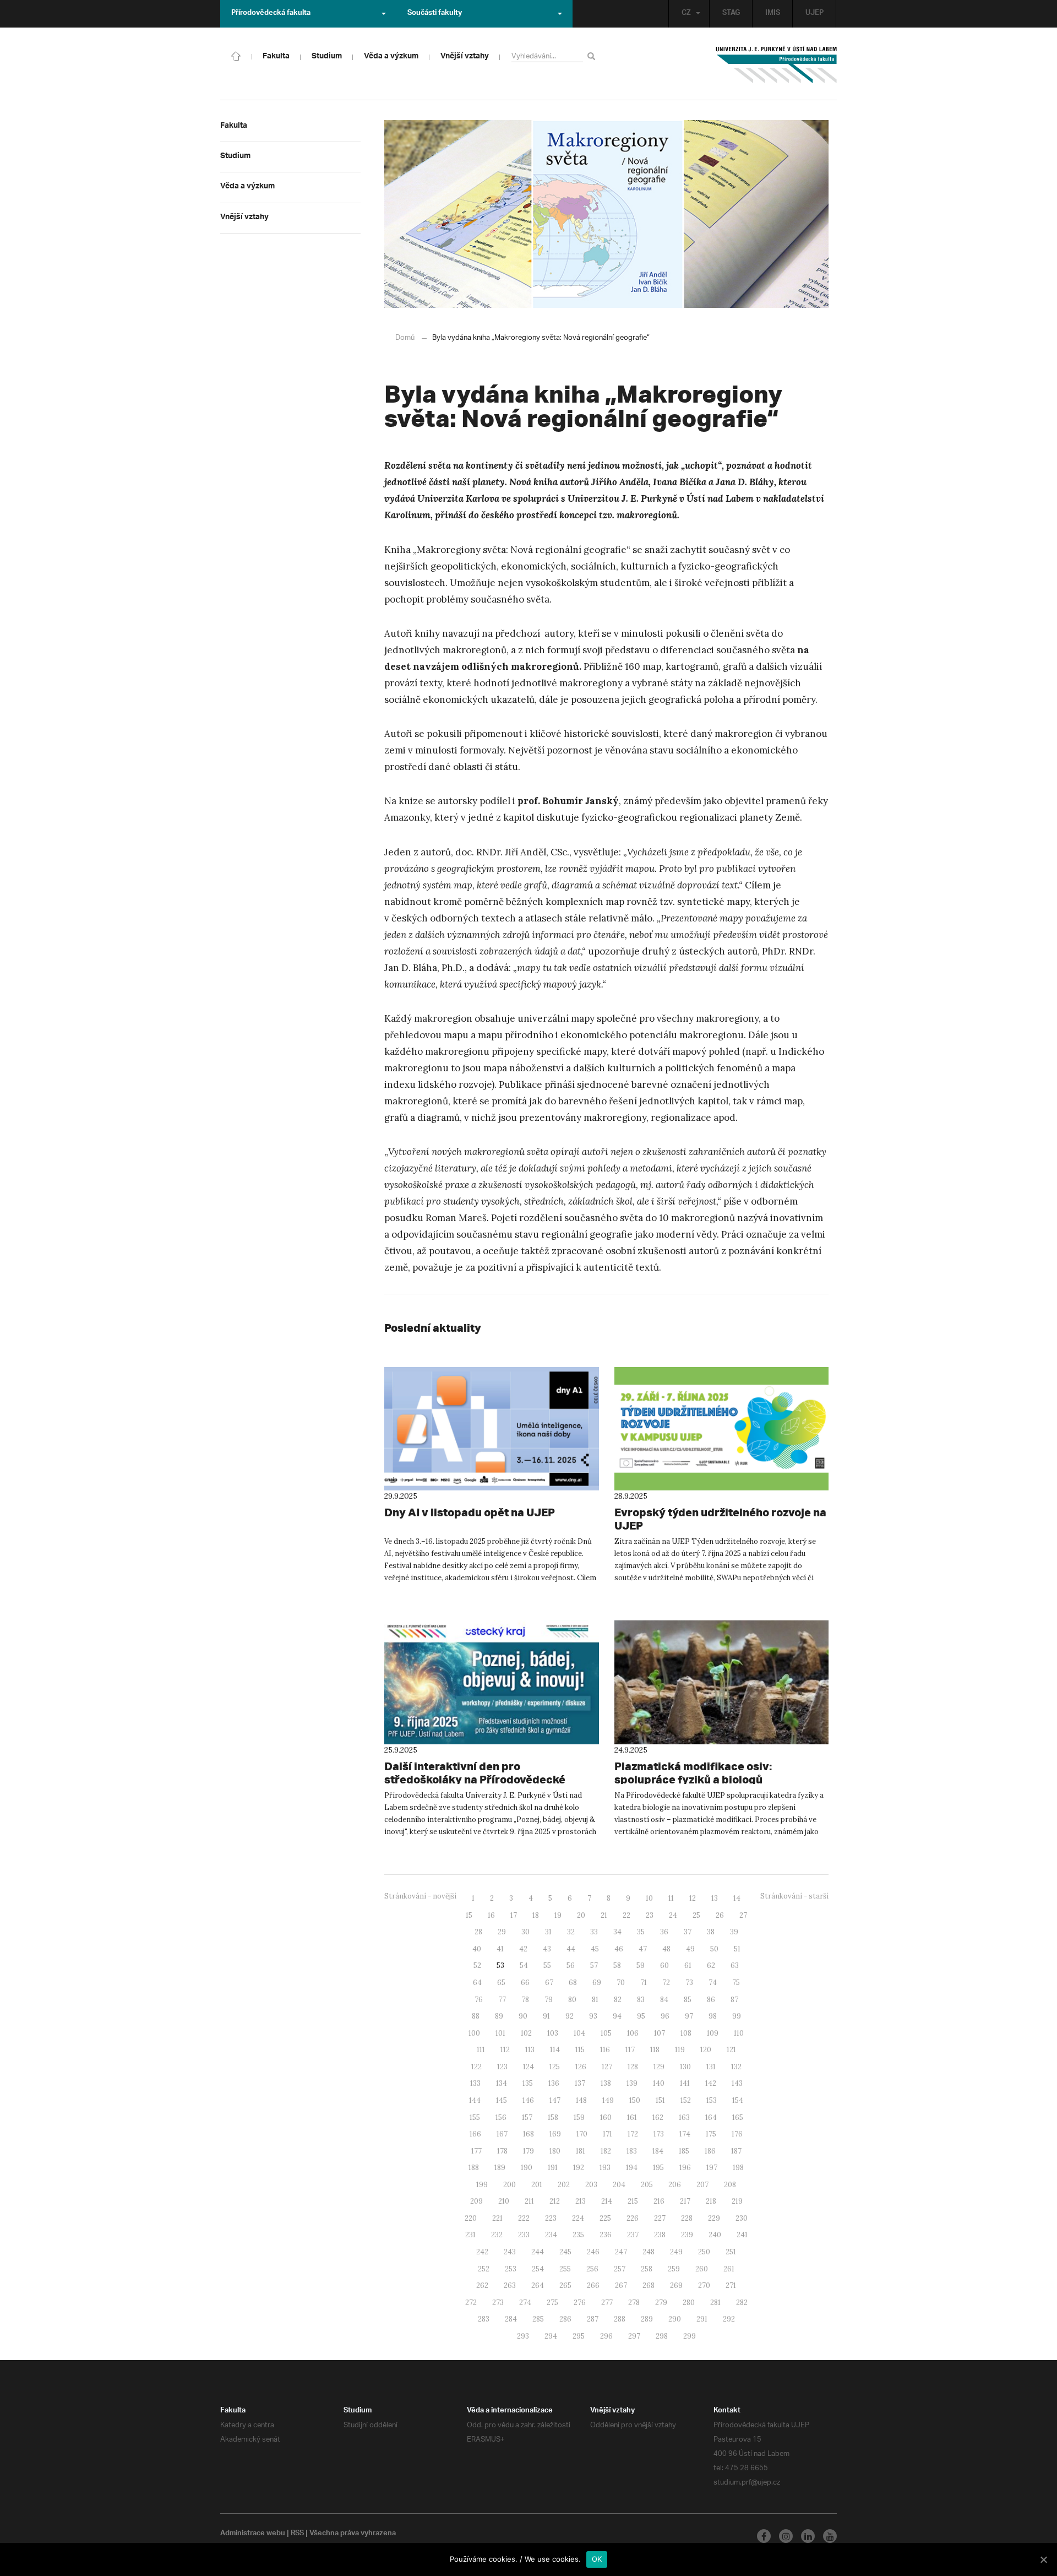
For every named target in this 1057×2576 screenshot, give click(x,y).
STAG (731, 14)
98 (713, 2016)
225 (605, 2218)
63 (735, 1965)
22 (626, 1915)
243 (510, 2252)
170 (582, 2134)
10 (649, 1898)
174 (685, 2134)
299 (690, 2336)
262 (482, 2285)
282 (742, 2303)
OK (597, 2559)
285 (538, 2319)
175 (711, 2134)
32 (571, 1932)
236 (606, 2235)
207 (702, 2185)
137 (580, 2083)
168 (528, 2134)
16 (491, 1915)
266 (593, 2285)
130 (685, 2067)
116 (605, 2050)
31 (548, 1932)
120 (706, 2050)
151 (660, 2100)
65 (501, 1983)
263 (510, 2285)
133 (475, 2083)
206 (675, 2185)
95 (641, 2016)
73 (689, 1983)
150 (635, 2100)
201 (537, 2185)
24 (673, 1915)
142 (711, 2083)
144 (475, 2100)
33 (594, 1932)
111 (481, 2050)
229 (714, 2218)
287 (593, 2319)
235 (578, 2235)
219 (737, 2201)
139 (632, 2083)
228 (687, 2218)
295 (579, 2336)
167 (502, 2134)
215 (633, 2201)
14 (737, 1898)
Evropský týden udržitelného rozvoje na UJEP (720, 1519)
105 (606, 2033)
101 (500, 2033)
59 (641, 1965)
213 (581, 2201)
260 (702, 2269)
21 (604, 1915)
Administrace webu (253, 2534)
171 (607, 2134)
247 (621, 2252)
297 (634, 2336)
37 (688, 1932)
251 (731, 2252)
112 (505, 2050)
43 (547, 1949)
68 (573, 1983)
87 (734, 2000)
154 (738, 2100)
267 (621, 2285)
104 (579, 2033)
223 (551, 2218)
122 (476, 2067)
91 (546, 2016)
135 (528, 2083)
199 (482, 2185)
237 (633, 2235)
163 (684, 2117)
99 (737, 2016)
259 (674, 2269)
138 (606, 2083)
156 (501, 2117)
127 (607, 2067)
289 (647, 2319)
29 (502, 1932)
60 (664, 1965)
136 (554, 2083)
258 (647, 2269)
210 (504, 2201)
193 (605, 2168)
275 (552, 2303)
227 (660, 2218)
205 (647, 2185)
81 (595, 2000)
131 (711, 2067)
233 (524, 2235)
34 (617, 1932)
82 (618, 2000)
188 (474, 2168)
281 (715, 2303)
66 (525, 1983)
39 (734, 1932)
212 (555, 2201)
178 (502, 2151)
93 (593, 2016)
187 (736, 2151)
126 (581, 2067)
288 (620, 2319)
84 (664, 2000)
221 (497, 2218)
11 (671, 1898)
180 (555, 2151)
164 (711, 2117)
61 (688, 1965)
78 (525, 2000)
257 (620, 2269)
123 (502, 2067)
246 (593, 2252)
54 (524, 1965)
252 (484, 2269)
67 (549, 1983)
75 (736, 1983)
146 (528, 2100)
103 (553, 2033)
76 (479, 2000)
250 (704, 2252)
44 (571, 1949)
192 (579, 2168)
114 (555, 2050)
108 (686, 2033)
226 (633, 2218)
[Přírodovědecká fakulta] (236, 55)
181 (581, 2151)
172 (633, 2134)
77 (502, 2000)
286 (565, 2319)
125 (555, 2067)
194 (632, 2168)
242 (482, 2252)
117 (630, 2050)
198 (738, 2168)
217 (685, 2201)
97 (689, 2016)
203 (591, 2185)
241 (742, 2235)
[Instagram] (786, 2536)
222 (524, 2218)
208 (730, 2185)
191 (553, 2168)
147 (555, 2100)
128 (633, 2067)
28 (478, 1932)
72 (666, 1983)
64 (477, 1983)
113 (530, 2050)
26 (720, 1915)
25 (696, 1915)
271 (731, 2285)
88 (476, 2016)
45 (595, 1949)
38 (711, 1932)
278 (634, 2303)
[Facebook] (764, 2536)
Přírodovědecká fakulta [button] (271, 14)
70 (621, 1983)
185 (684, 2151)
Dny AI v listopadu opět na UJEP (470, 1512)
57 (594, 1965)
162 (658, 2117)
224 (578, 2218)
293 (523, 2336)
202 (564, 2185)
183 (632, 2151)
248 (649, 2252)
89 (499, 2016)
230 (742, 2218)
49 (690, 1949)
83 (641, 2000)
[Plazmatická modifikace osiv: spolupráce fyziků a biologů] (722, 1682)
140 (659, 2083)
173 (659, 2134)
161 (632, 2117)
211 (529, 2201)
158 (553, 2117)
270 (704, 2285)
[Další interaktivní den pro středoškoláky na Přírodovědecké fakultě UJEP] (492, 1682)
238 (660, 2235)
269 (676, 2285)
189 (500, 2168)
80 (572, 2000)
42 (523, 1949)
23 (650, 1915)
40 (477, 1949)
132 (736, 2067)
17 (514, 1915)
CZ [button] (686, 14)
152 (686, 2100)
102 (526, 2033)
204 (619, 2185)
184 (658, 2151)
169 (555, 2134)
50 (714, 1949)
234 (551, 2235)
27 (743, 1915)
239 (687, 2235)
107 (660, 2033)
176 (737, 2134)
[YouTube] (830, 2536)
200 (510, 2185)
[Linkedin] (808, 2536)
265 (565, 2285)
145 (502, 2100)
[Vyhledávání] (593, 56)
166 (475, 2134)
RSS (297, 2534)
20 (581, 1915)
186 (710, 2151)
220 (471, 2218)
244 (538, 2252)
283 (484, 2319)
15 (469, 1915)
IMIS (773, 14)
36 (664, 1932)
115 (580, 2050)
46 (619, 1949)
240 (715, 2235)
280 (689, 2303)
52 (477, 1965)
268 (649, 2285)
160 (606, 2117)
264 (538, 2285)
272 (471, 2303)
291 (702, 2319)
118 (655, 2050)
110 (739, 2033)
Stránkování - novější (420, 1896)
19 (558, 1915)
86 (711, 2000)
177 (476, 2151)
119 (680, 2050)
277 (607, 2303)
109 (713, 2033)
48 (666, 1949)
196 (685, 2168)
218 (711, 2201)
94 (617, 2016)
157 (527, 2117)
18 (536, 1915)
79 (549, 2000)
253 (511, 2269)
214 (607, 2201)
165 (738, 2117)
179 (528, 2151)
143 (737, 2083)
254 (538, 2269)
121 (731, 2050)
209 (476, 2201)
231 (470, 2235)
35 (641, 1932)
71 (644, 1983)
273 (498, 2303)
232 (497, 2235)
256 (592, 2269)
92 (570, 2016)
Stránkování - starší (794, 1896)
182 (606, 2151)
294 (551, 2336)
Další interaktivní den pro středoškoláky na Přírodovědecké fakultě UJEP (475, 1779)
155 (475, 2117)
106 (633, 2033)
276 (580, 2303)
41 (500, 1949)
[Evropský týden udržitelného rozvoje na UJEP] (722, 1429)
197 (712, 2168)
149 (608, 2100)
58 (617, 1965)
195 (658, 2168)
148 (581, 2100)
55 (547, 1965)
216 (659, 2201)
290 (675, 2319)
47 (643, 1949)
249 (676, 2252)
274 (525, 2303)
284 (511, 2319)
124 (528, 2067)
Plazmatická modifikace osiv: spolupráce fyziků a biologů (693, 1773)
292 (729, 2319)
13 (715, 1898)
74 (713, 1983)
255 (565, 2269)
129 (659, 2067)
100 (474, 2033)
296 (606, 2336)
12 (693, 1898)
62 (711, 1965)
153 (712, 2100)
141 (685, 2083)
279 (661, 2303)
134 (502, 2083)
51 (737, 1949)
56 (571, 1965)
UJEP (814, 14)
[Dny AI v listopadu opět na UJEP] (492, 1429)
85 (688, 2000)
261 (729, 2269)
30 (525, 1932)
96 (665, 2016)
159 (579, 2117)
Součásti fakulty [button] (435, 14)
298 (662, 2336)
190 (527, 2168)
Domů (405, 338)
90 (523, 2016)
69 (597, 1983)
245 (565, 2252)
